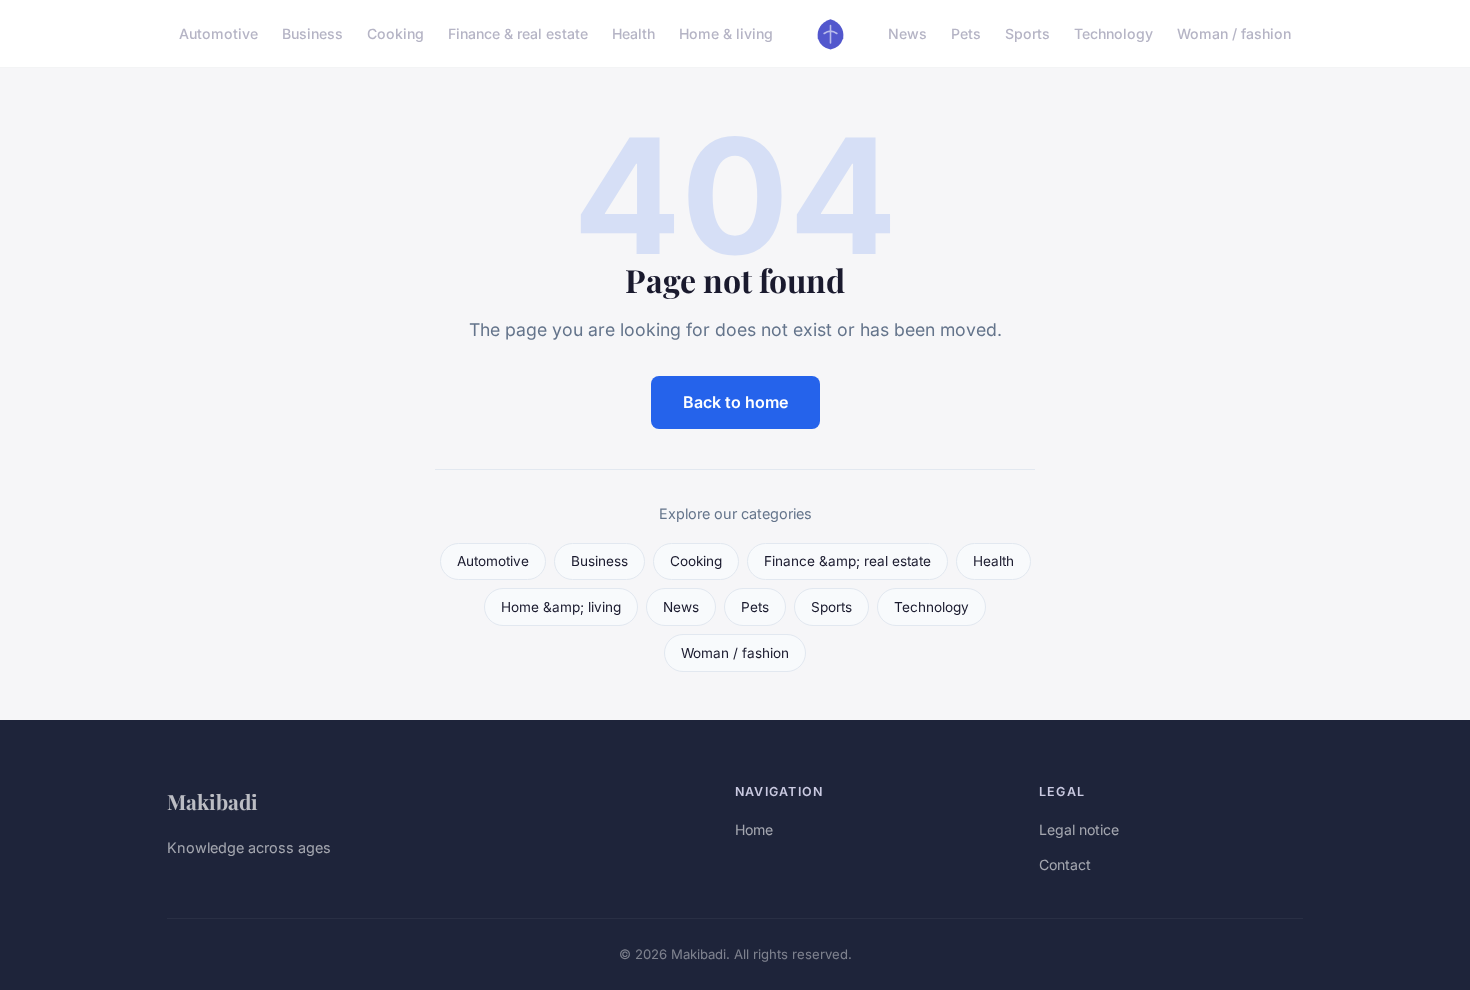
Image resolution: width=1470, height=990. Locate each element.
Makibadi (212, 801)
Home (754, 829)
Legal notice (1079, 829)
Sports (1027, 33)
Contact (1065, 864)
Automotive (218, 33)
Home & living (726, 33)
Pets (966, 33)
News (907, 33)
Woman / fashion (1234, 33)
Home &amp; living (561, 607)
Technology (1113, 33)
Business (312, 33)
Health (633, 33)
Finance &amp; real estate (847, 561)
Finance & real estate (518, 33)
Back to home (735, 402)
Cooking (395, 33)
